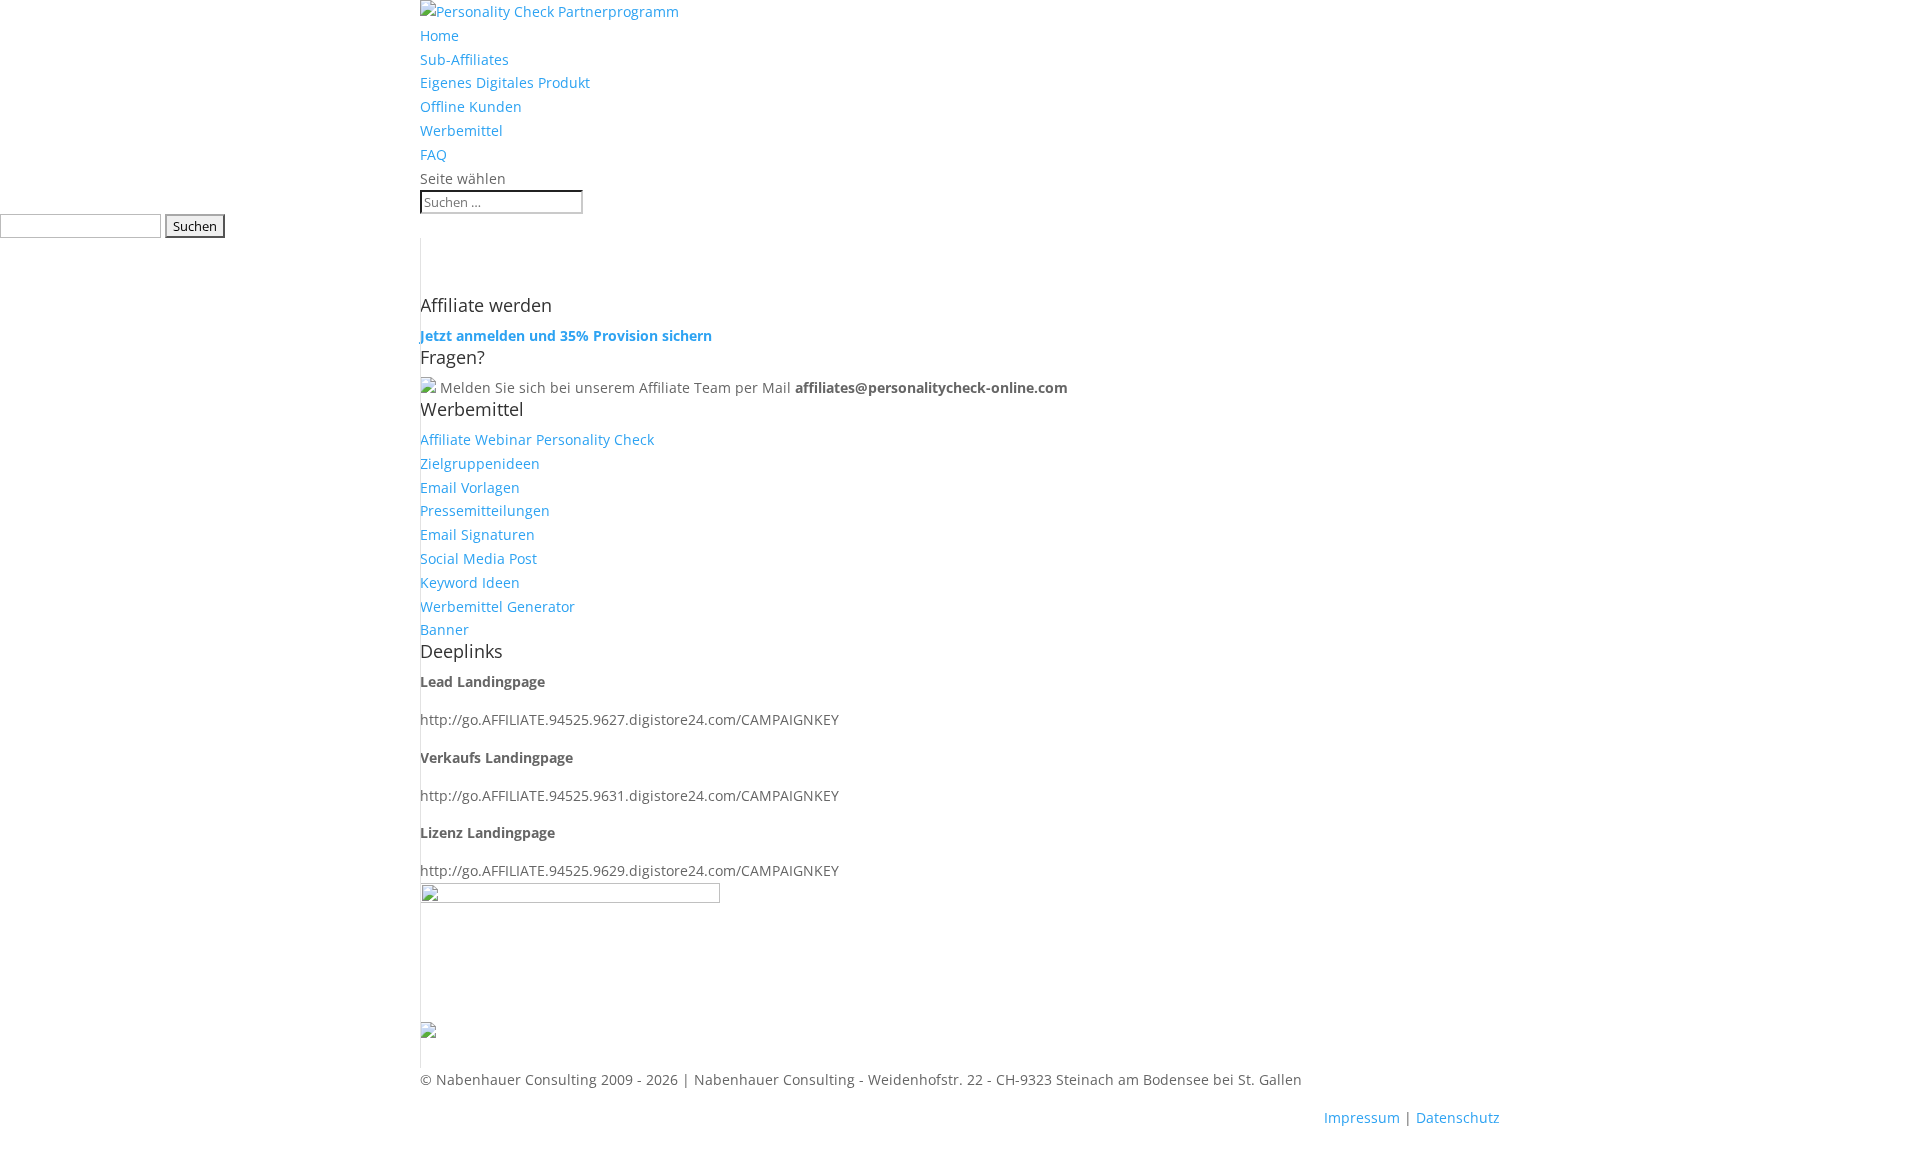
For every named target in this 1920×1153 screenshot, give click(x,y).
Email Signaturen (477, 534)
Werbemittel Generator (497, 606)
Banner (444, 629)
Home (439, 35)
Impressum (1362, 1117)
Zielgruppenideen (480, 463)
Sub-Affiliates (464, 59)
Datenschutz (1458, 1117)
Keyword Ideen (470, 582)
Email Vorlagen (470, 487)
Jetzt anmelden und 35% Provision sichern (566, 335)
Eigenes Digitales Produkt (505, 82)
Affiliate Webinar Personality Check (537, 439)
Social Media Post (478, 558)
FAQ (433, 154)
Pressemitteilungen (485, 510)
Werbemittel (461, 130)
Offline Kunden (471, 106)
